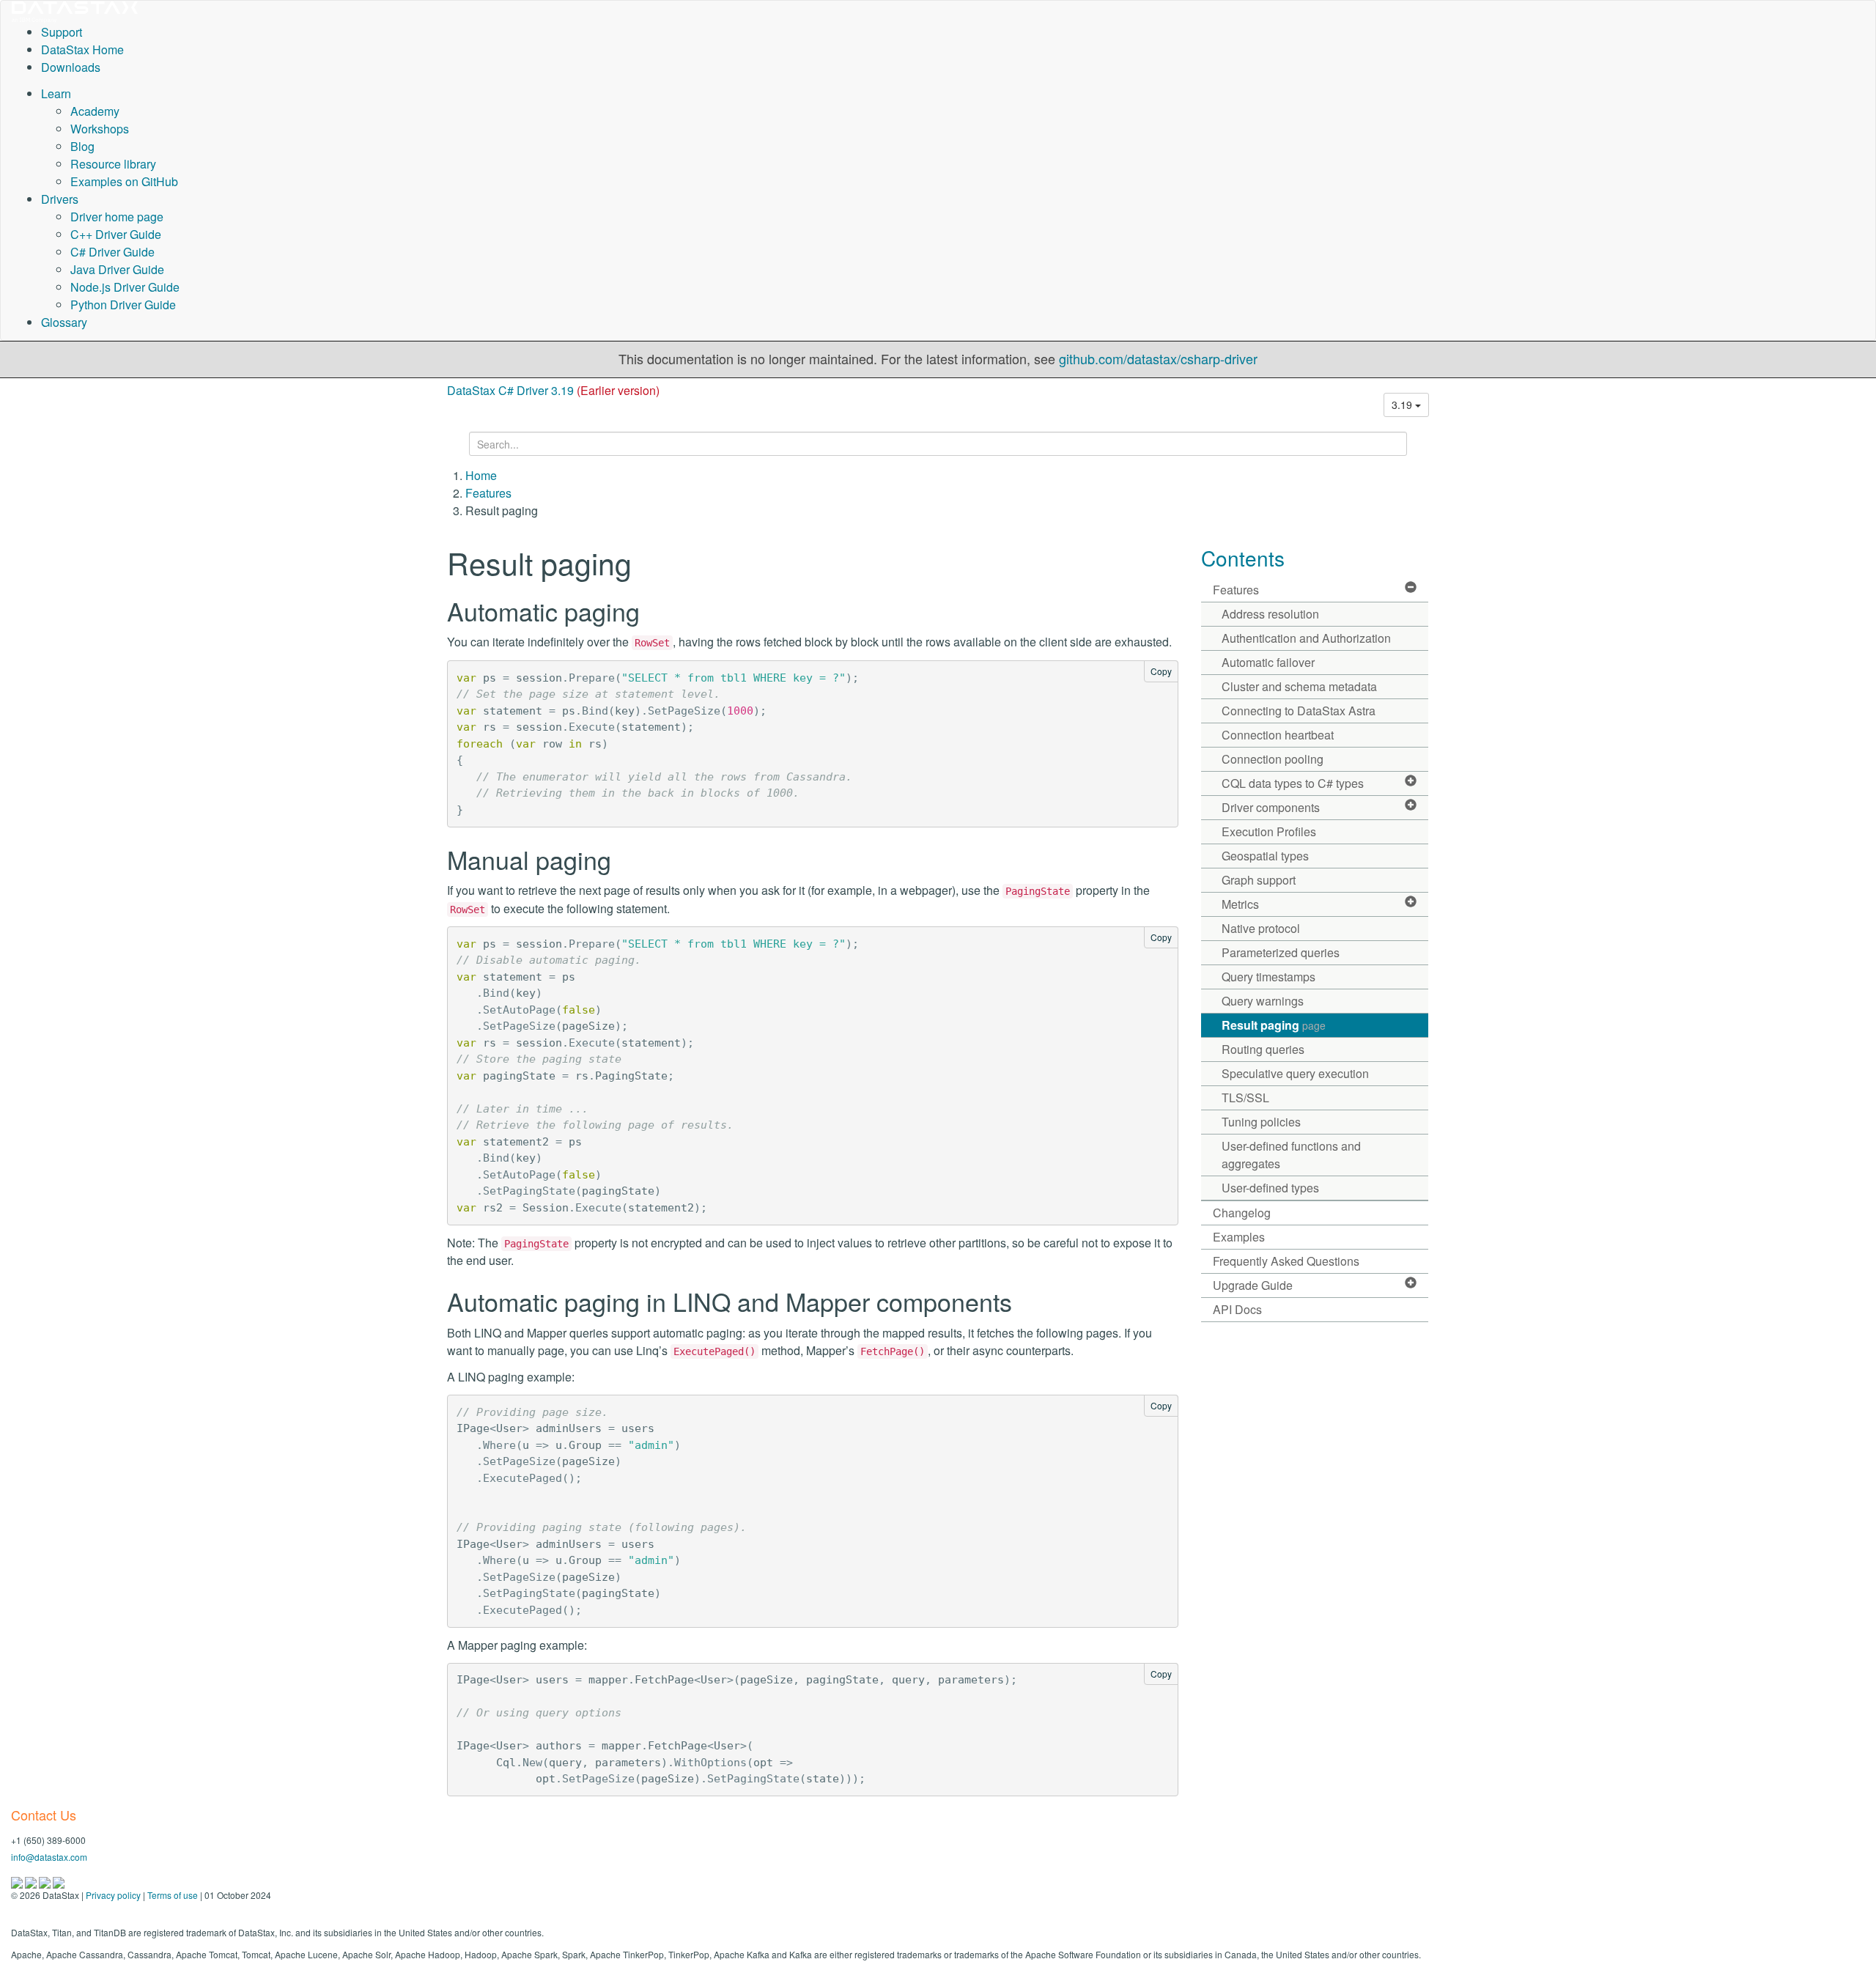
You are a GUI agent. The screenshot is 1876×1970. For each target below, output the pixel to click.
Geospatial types (1265, 856)
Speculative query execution (1295, 1073)
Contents (1243, 558)
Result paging (1274, 1025)
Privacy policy (113, 1895)
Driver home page (117, 217)
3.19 (1403, 405)
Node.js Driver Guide (125, 287)
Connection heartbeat (1278, 735)
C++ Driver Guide (116, 234)
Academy (95, 111)
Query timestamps (1268, 977)
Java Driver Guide (117, 269)
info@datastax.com (49, 1857)
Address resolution (1270, 614)
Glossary (64, 322)
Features (488, 493)
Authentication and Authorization (1306, 638)
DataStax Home (82, 49)
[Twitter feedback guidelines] (46, 1881)
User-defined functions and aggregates (1291, 1155)
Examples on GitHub (124, 181)
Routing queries (1263, 1049)
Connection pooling (1273, 759)
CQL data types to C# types (1293, 783)
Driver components (1271, 807)
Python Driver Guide (123, 305)
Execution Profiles (1269, 831)
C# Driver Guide (112, 252)
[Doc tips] (32, 1881)
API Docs (1237, 1309)
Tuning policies (1261, 1122)
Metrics (1240, 904)
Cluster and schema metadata (1299, 686)
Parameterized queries (1281, 952)
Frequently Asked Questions (1286, 1261)
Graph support (1259, 880)
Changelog (1242, 1213)
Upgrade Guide (1253, 1285)
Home (481, 475)
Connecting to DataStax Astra (1299, 711)
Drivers (60, 199)
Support (62, 32)
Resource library (113, 164)
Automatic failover (1268, 662)
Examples (1239, 1237)
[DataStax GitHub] (59, 1881)
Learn (56, 93)
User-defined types (1270, 1188)
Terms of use (173, 1895)
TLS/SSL (1245, 1097)
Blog (82, 146)
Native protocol (1261, 928)
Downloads (71, 67)
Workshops (100, 129)
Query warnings (1263, 1001)
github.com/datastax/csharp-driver (1158, 358)
